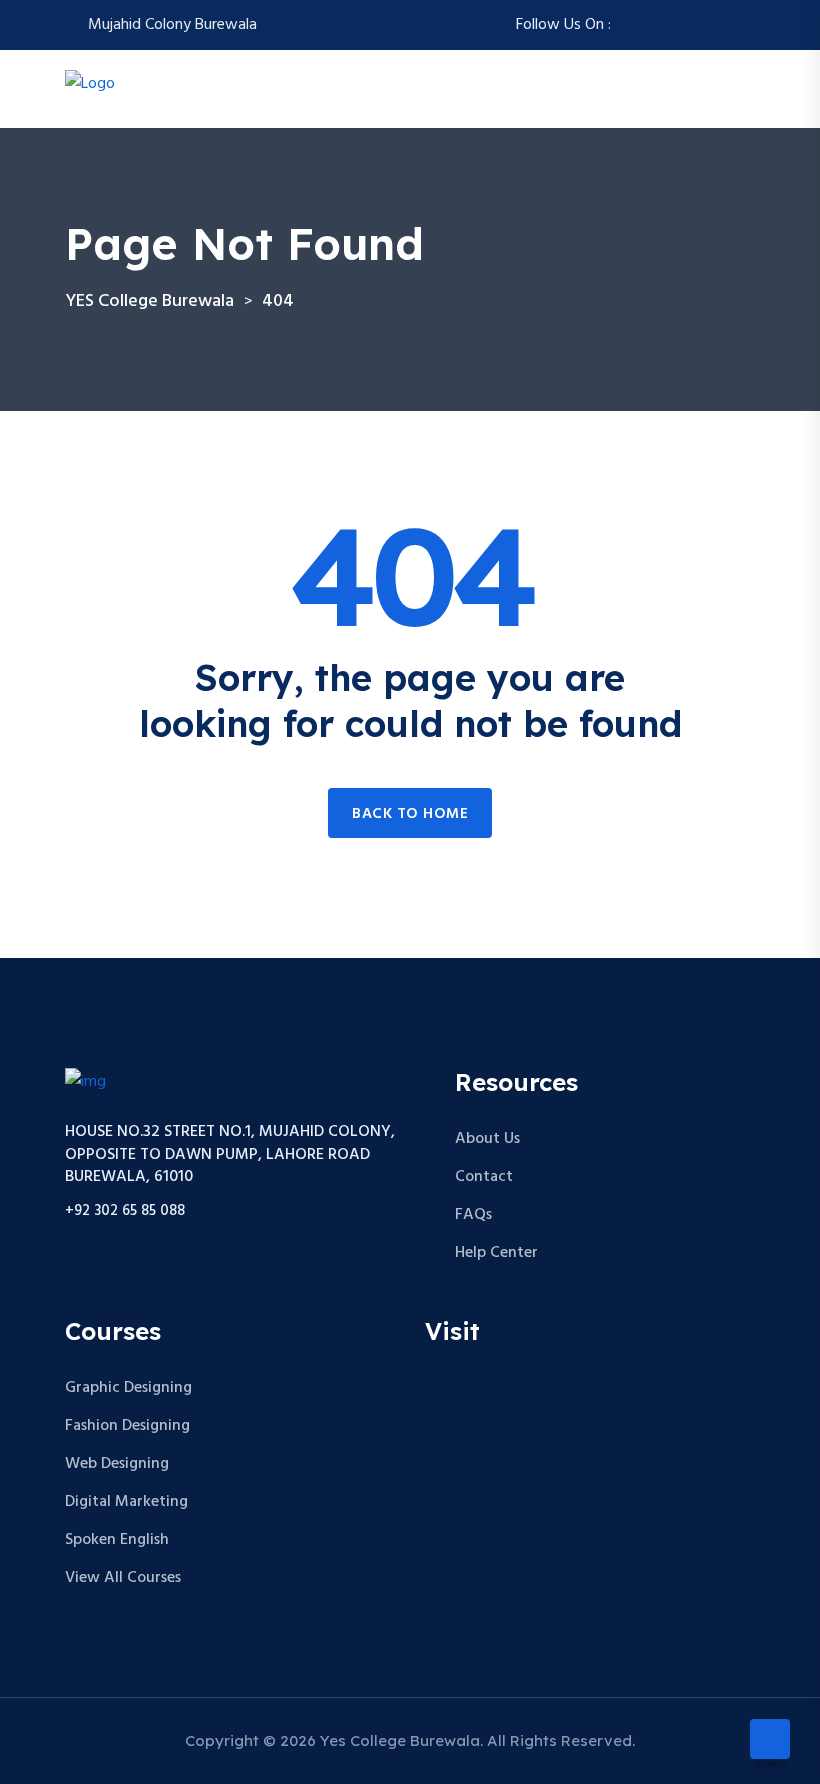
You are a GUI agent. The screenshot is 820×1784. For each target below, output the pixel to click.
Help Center (496, 1253)
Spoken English (117, 1540)
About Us (487, 1139)
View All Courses (123, 1578)
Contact (484, 1177)
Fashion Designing (127, 1426)
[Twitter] (677, 25)
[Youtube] (749, 25)
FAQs (473, 1215)
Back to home (410, 814)
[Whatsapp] (701, 25)
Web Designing (117, 1464)
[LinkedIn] (725, 25)
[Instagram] (653, 25)
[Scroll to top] (770, 1739)
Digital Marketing (126, 1502)
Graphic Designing (128, 1388)
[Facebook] (629, 25)
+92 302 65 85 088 (125, 1211)
